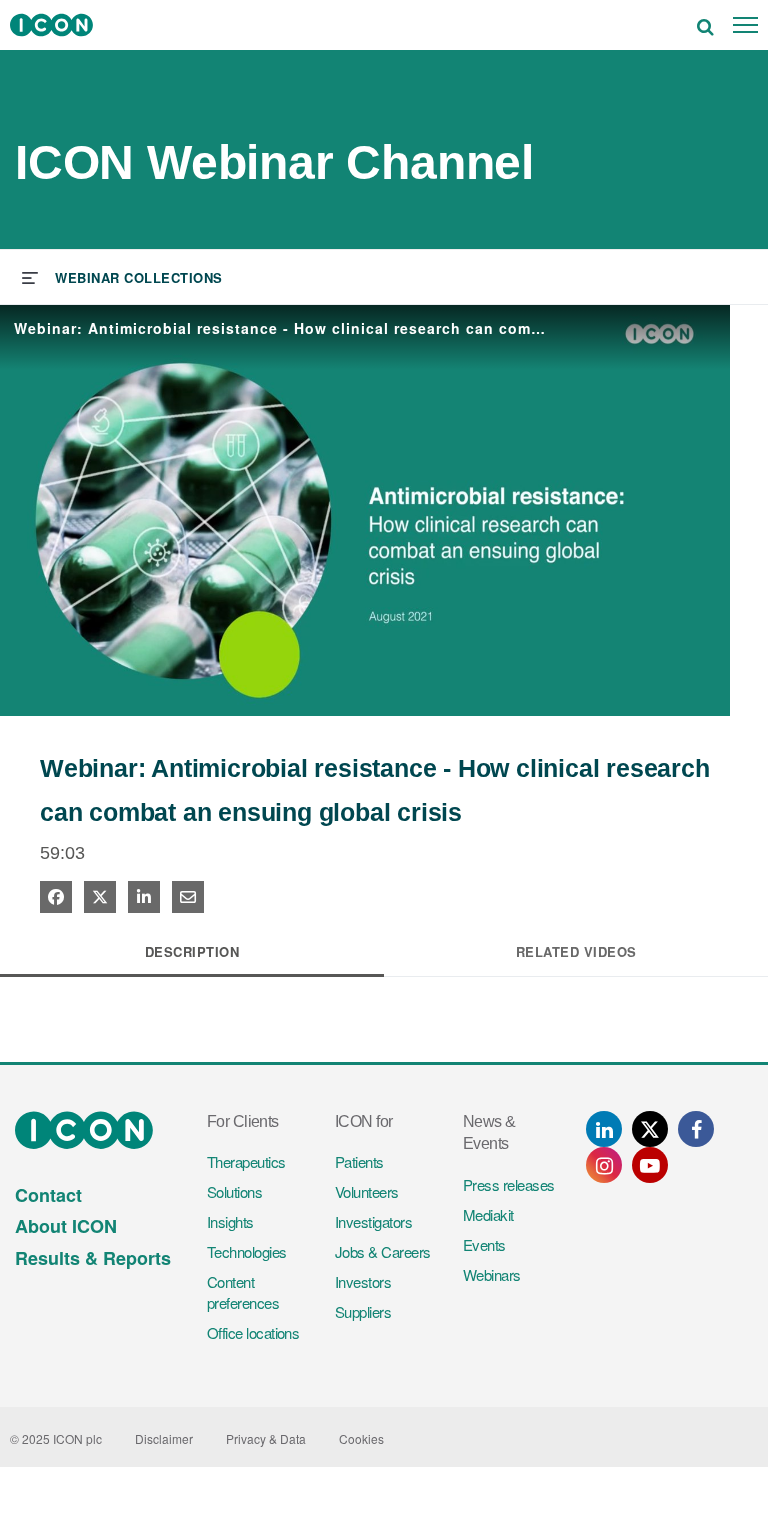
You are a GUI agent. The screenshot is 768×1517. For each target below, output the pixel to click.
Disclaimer (164, 1438)
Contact (48, 1195)
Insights (230, 1221)
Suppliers (363, 1311)
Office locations (253, 1332)
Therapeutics (246, 1161)
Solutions (234, 1191)
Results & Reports (93, 1258)
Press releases (508, 1184)
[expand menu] (122, 275)
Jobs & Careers (382, 1251)
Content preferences (243, 1292)
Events (484, 1244)
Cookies (361, 1438)
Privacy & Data (266, 1438)
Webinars (492, 1274)
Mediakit (488, 1214)
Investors (363, 1281)
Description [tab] (192, 951)
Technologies (247, 1251)
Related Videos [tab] (576, 951)
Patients (359, 1161)
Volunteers (367, 1191)
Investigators (373, 1221)
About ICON (66, 1226)
